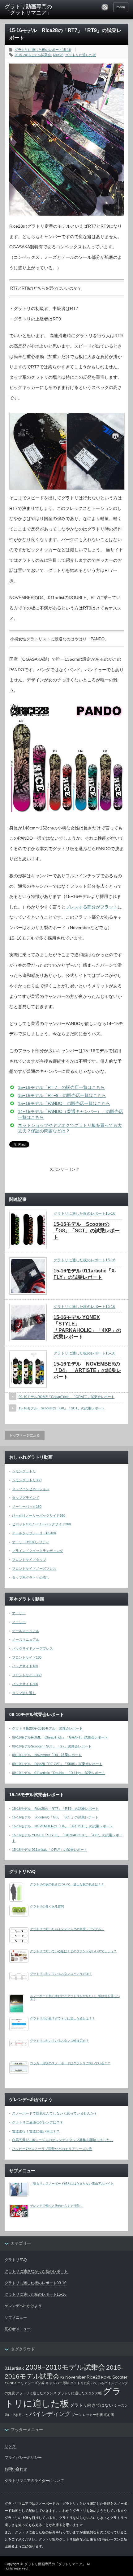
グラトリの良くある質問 (47, 1906)
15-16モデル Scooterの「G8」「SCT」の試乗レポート (87, 1231)
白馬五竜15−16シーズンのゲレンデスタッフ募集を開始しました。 (63, 2140)
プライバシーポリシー (23, 2458)
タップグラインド (26, 1498)
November (75, 2377)
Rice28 (58, 55)
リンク (10, 2446)
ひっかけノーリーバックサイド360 (39, 1515)
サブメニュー (16, 2318)
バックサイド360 (25, 1684)
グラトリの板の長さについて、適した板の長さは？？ (67, 1884)
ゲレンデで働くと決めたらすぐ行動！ (56, 2206)
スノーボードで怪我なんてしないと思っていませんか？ (55, 2113)
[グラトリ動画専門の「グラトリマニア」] (31, 10)
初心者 (109, 2415)
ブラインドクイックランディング (38, 1551)
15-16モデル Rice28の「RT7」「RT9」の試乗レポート (55, 1809)
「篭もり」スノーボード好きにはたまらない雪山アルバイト (72, 2183)
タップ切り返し (24, 1693)
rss (105, 7)
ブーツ (77, 2415)
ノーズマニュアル (26, 1639)
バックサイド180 (25, 1666)
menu (121, 7)
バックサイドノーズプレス (32, 1648)
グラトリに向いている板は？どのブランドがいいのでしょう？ (73, 1951)
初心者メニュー (18, 2329)
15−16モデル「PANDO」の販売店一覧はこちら (64, 1103)
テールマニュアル (26, 1631)
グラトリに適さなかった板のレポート (36, 2271)
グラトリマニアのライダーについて (34, 2481)
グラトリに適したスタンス (36, 2393)
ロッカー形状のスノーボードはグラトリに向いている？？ (70, 2063)
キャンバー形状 (57, 2383)
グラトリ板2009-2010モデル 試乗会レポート (47, 1728)
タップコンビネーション (31, 1489)
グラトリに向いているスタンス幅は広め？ (59, 2041)
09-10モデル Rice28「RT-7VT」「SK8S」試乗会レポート (57, 1764)
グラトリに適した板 (81, 55)
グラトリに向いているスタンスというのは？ (61, 1974)
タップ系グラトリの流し (31, 1577)
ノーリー (19, 1622)
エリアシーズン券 (31, 2383)
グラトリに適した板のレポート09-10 (36, 2283)
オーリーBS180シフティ (31, 1542)
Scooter (120, 2377)
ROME (106, 2377)
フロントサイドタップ (29, 1560)
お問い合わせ (16, 2469)
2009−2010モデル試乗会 (65, 2367)
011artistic (15, 2368)
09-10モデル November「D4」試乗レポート (47, 1755)
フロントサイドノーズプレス (34, 1569)
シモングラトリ (24, 1471)
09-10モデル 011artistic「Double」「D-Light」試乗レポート (59, 1773)
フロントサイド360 (27, 1675)
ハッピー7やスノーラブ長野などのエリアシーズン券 (52, 2149)
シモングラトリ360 (27, 1480)
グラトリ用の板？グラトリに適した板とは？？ (62, 2018)
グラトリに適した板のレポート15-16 (43, 50)
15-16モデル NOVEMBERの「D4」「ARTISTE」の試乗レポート (87, 1370)
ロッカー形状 (93, 2415)
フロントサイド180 (27, 1657)
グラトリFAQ (16, 2260)
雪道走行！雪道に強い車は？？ (36, 2131)
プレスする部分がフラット (92, 907)
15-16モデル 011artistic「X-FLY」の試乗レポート (50, 1850)
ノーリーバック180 (27, 1507)
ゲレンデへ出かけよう (23, 2306)
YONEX (11, 2383)
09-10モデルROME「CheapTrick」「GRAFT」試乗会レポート (66, 1397)
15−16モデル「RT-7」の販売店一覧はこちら (61, 1087)
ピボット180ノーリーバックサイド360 (41, 1524)
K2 (62, 2377)
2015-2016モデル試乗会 (33, 55)
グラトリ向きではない (92, 2405)
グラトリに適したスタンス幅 (80, 2393)
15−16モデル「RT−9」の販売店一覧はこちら (62, 1095)
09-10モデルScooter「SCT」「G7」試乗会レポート (52, 1746)
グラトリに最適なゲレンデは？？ (38, 2122)
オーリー (19, 1613)
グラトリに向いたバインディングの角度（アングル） (67, 1929)
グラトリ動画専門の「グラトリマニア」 (55, 2564)
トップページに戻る (25, 1435)
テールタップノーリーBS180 (34, 1533)
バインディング (50, 2414)
